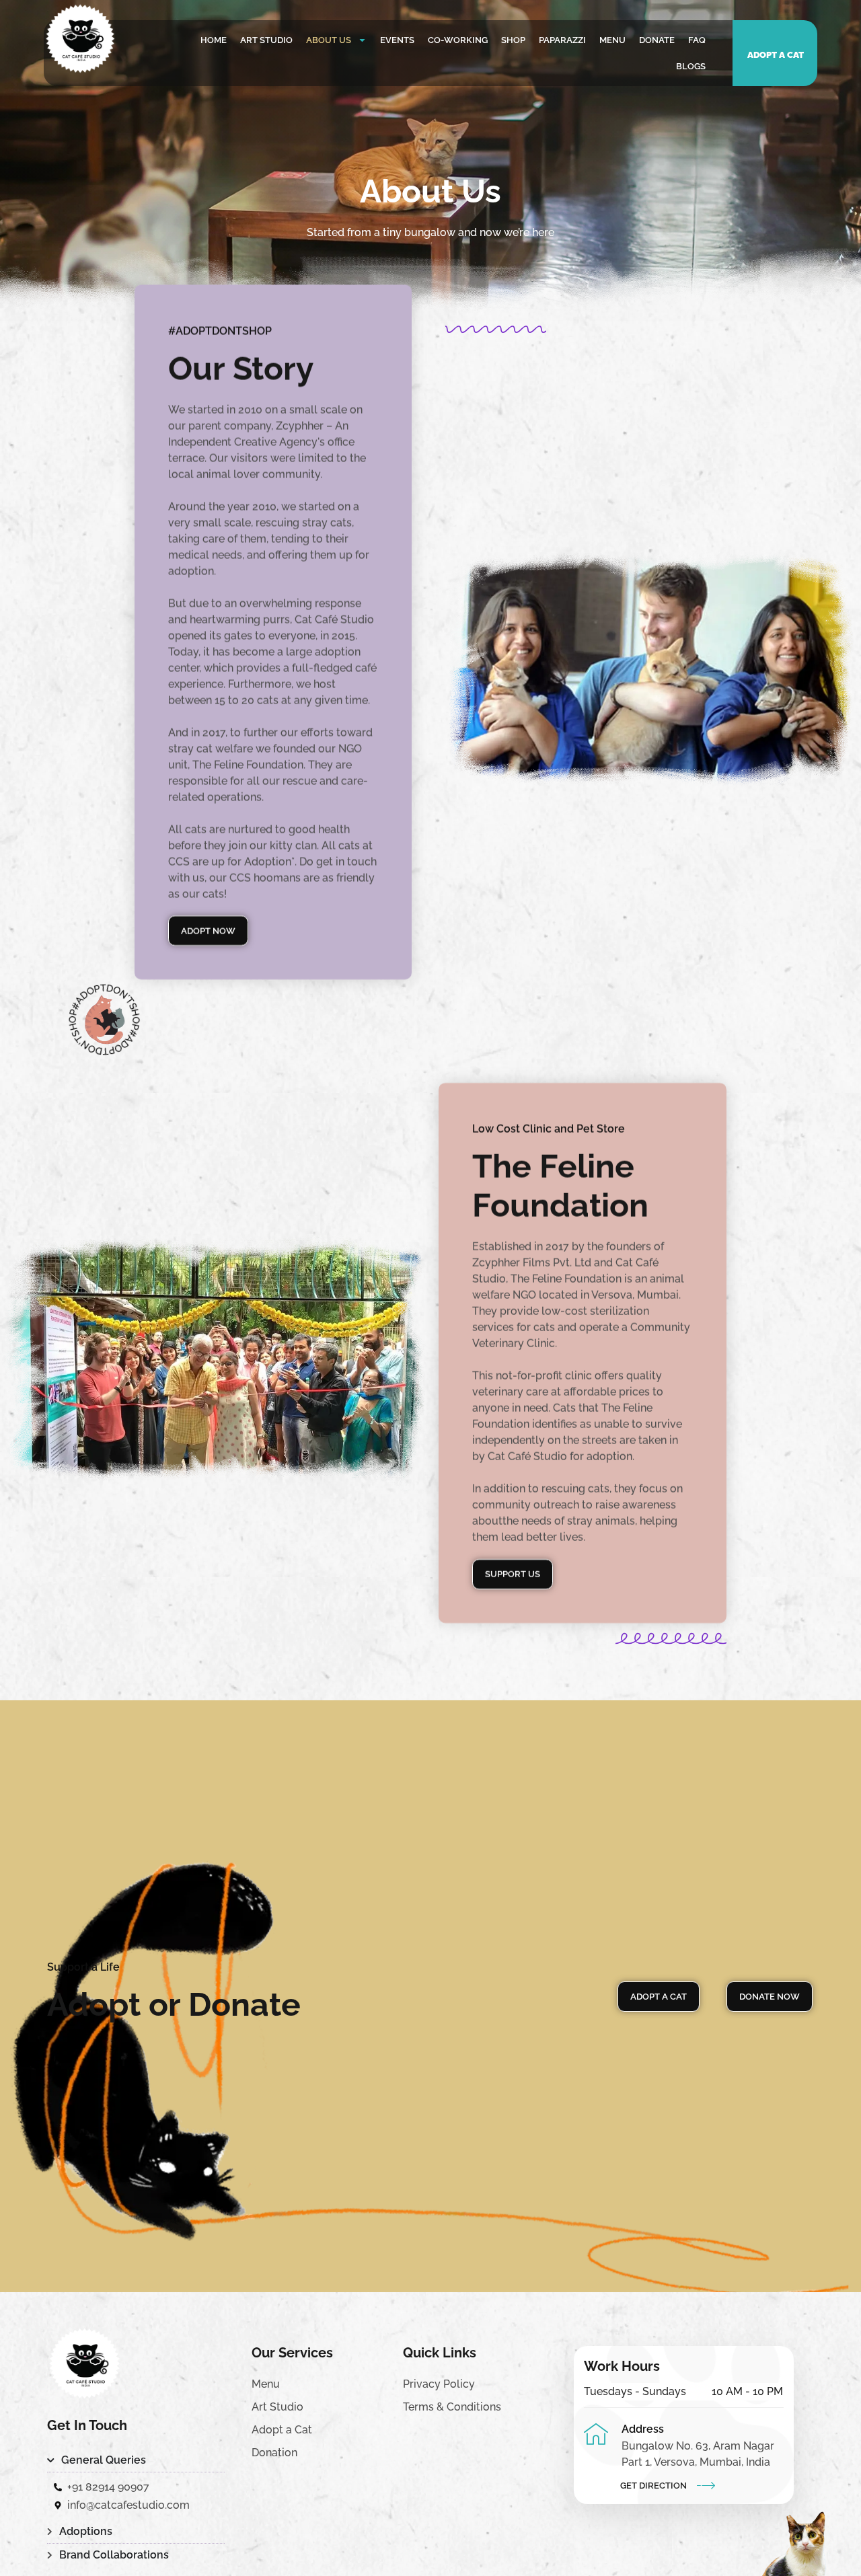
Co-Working (458, 40)
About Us (329, 40)
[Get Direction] (706, 2485)
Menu (612, 40)
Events (397, 40)
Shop (513, 40)
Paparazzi (562, 40)
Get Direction (653, 2486)
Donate (657, 40)
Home (214, 40)
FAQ (697, 40)
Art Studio (266, 40)
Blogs (691, 66)
